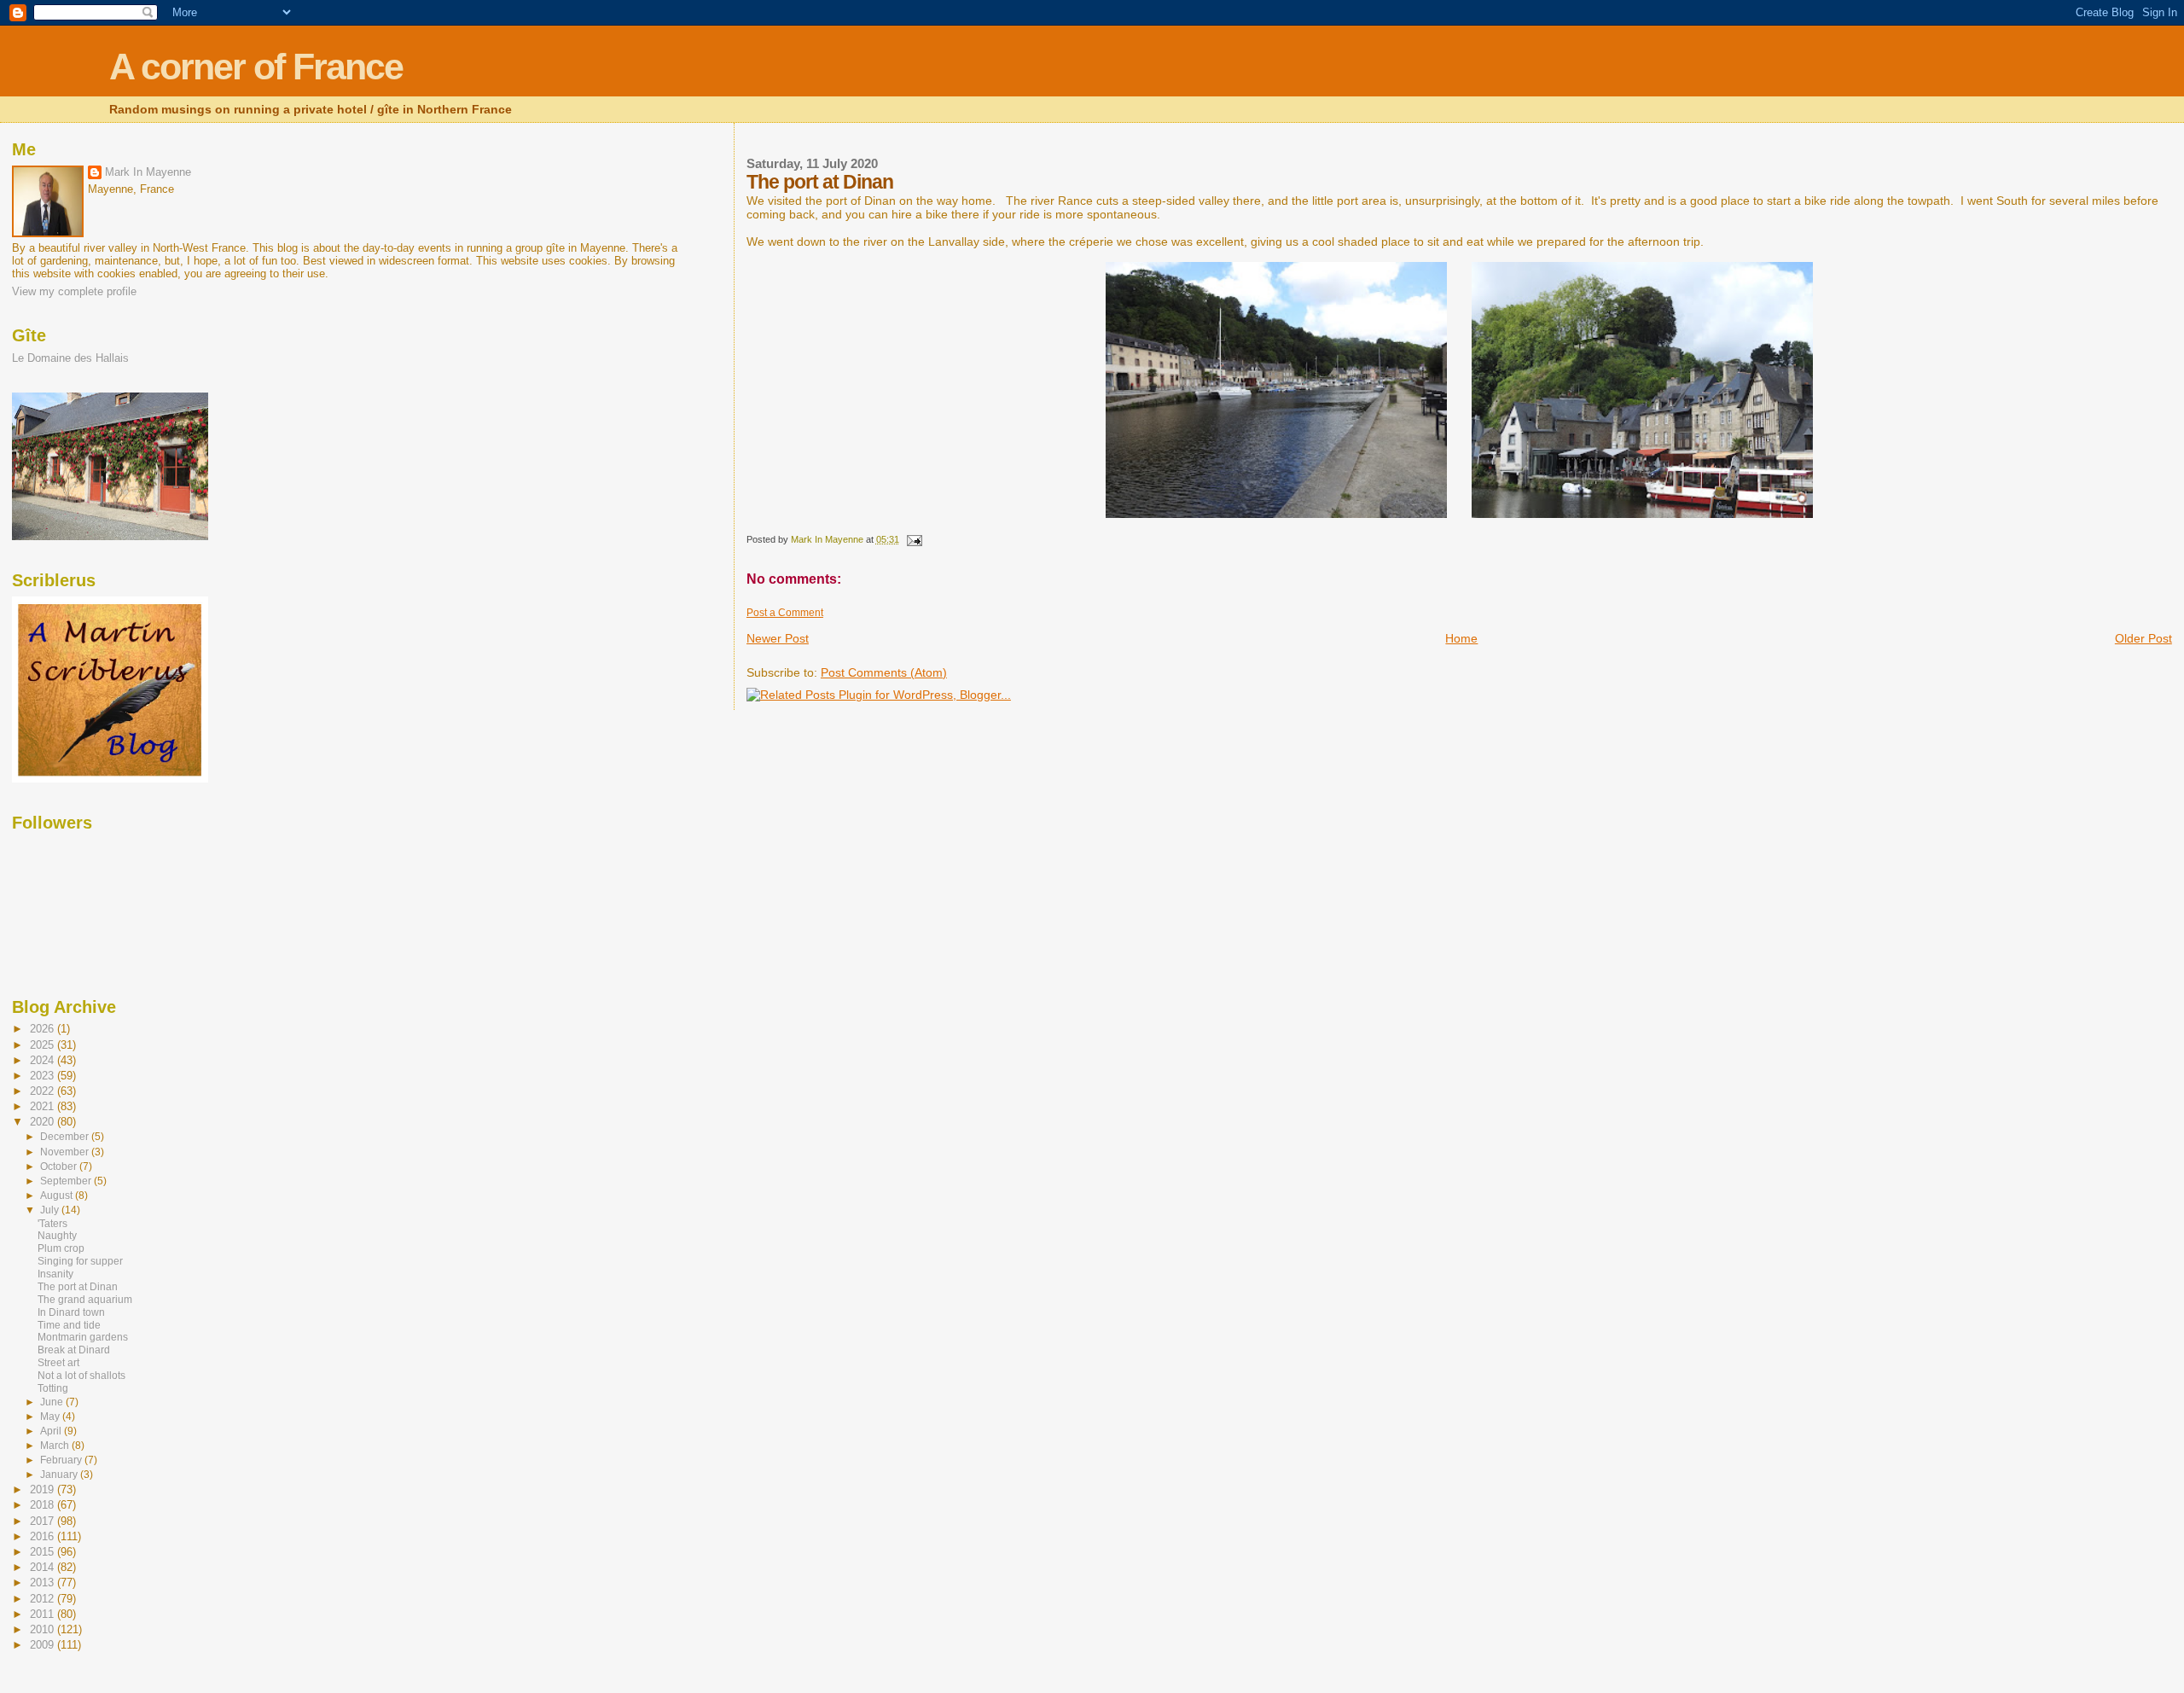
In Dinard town (71, 1312)
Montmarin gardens (83, 1337)
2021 (44, 1106)
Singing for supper (80, 1261)
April (52, 1431)
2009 (44, 1645)
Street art (58, 1363)
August (58, 1196)
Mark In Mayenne (148, 172)
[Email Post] (913, 539)
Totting (53, 1388)
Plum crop (61, 1248)
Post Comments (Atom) (884, 672)
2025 (44, 1045)
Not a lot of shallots (81, 1376)
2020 (44, 1122)
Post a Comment (785, 613)
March (56, 1446)
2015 (44, 1552)
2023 (44, 1076)
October (60, 1166)
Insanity (55, 1274)
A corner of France (256, 67)
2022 (44, 1091)
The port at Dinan (78, 1287)
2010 (44, 1629)
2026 (44, 1029)
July (51, 1210)
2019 (44, 1489)
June (53, 1402)
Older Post (2143, 638)
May (51, 1417)
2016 (44, 1536)
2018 (44, 1505)
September (67, 1181)
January (60, 1475)
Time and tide (69, 1325)
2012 (44, 1599)
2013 (44, 1582)
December (66, 1137)
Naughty (57, 1236)
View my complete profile (74, 291)
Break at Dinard (74, 1350)
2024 (44, 1060)
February (62, 1460)
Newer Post (778, 638)
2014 (44, 1567)
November (66, 1152)
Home (1461, 638)
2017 (44, 1521)
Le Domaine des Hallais (70, 358)
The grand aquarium (85, 1300)
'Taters (52, 1224)
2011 (44, 1614)
